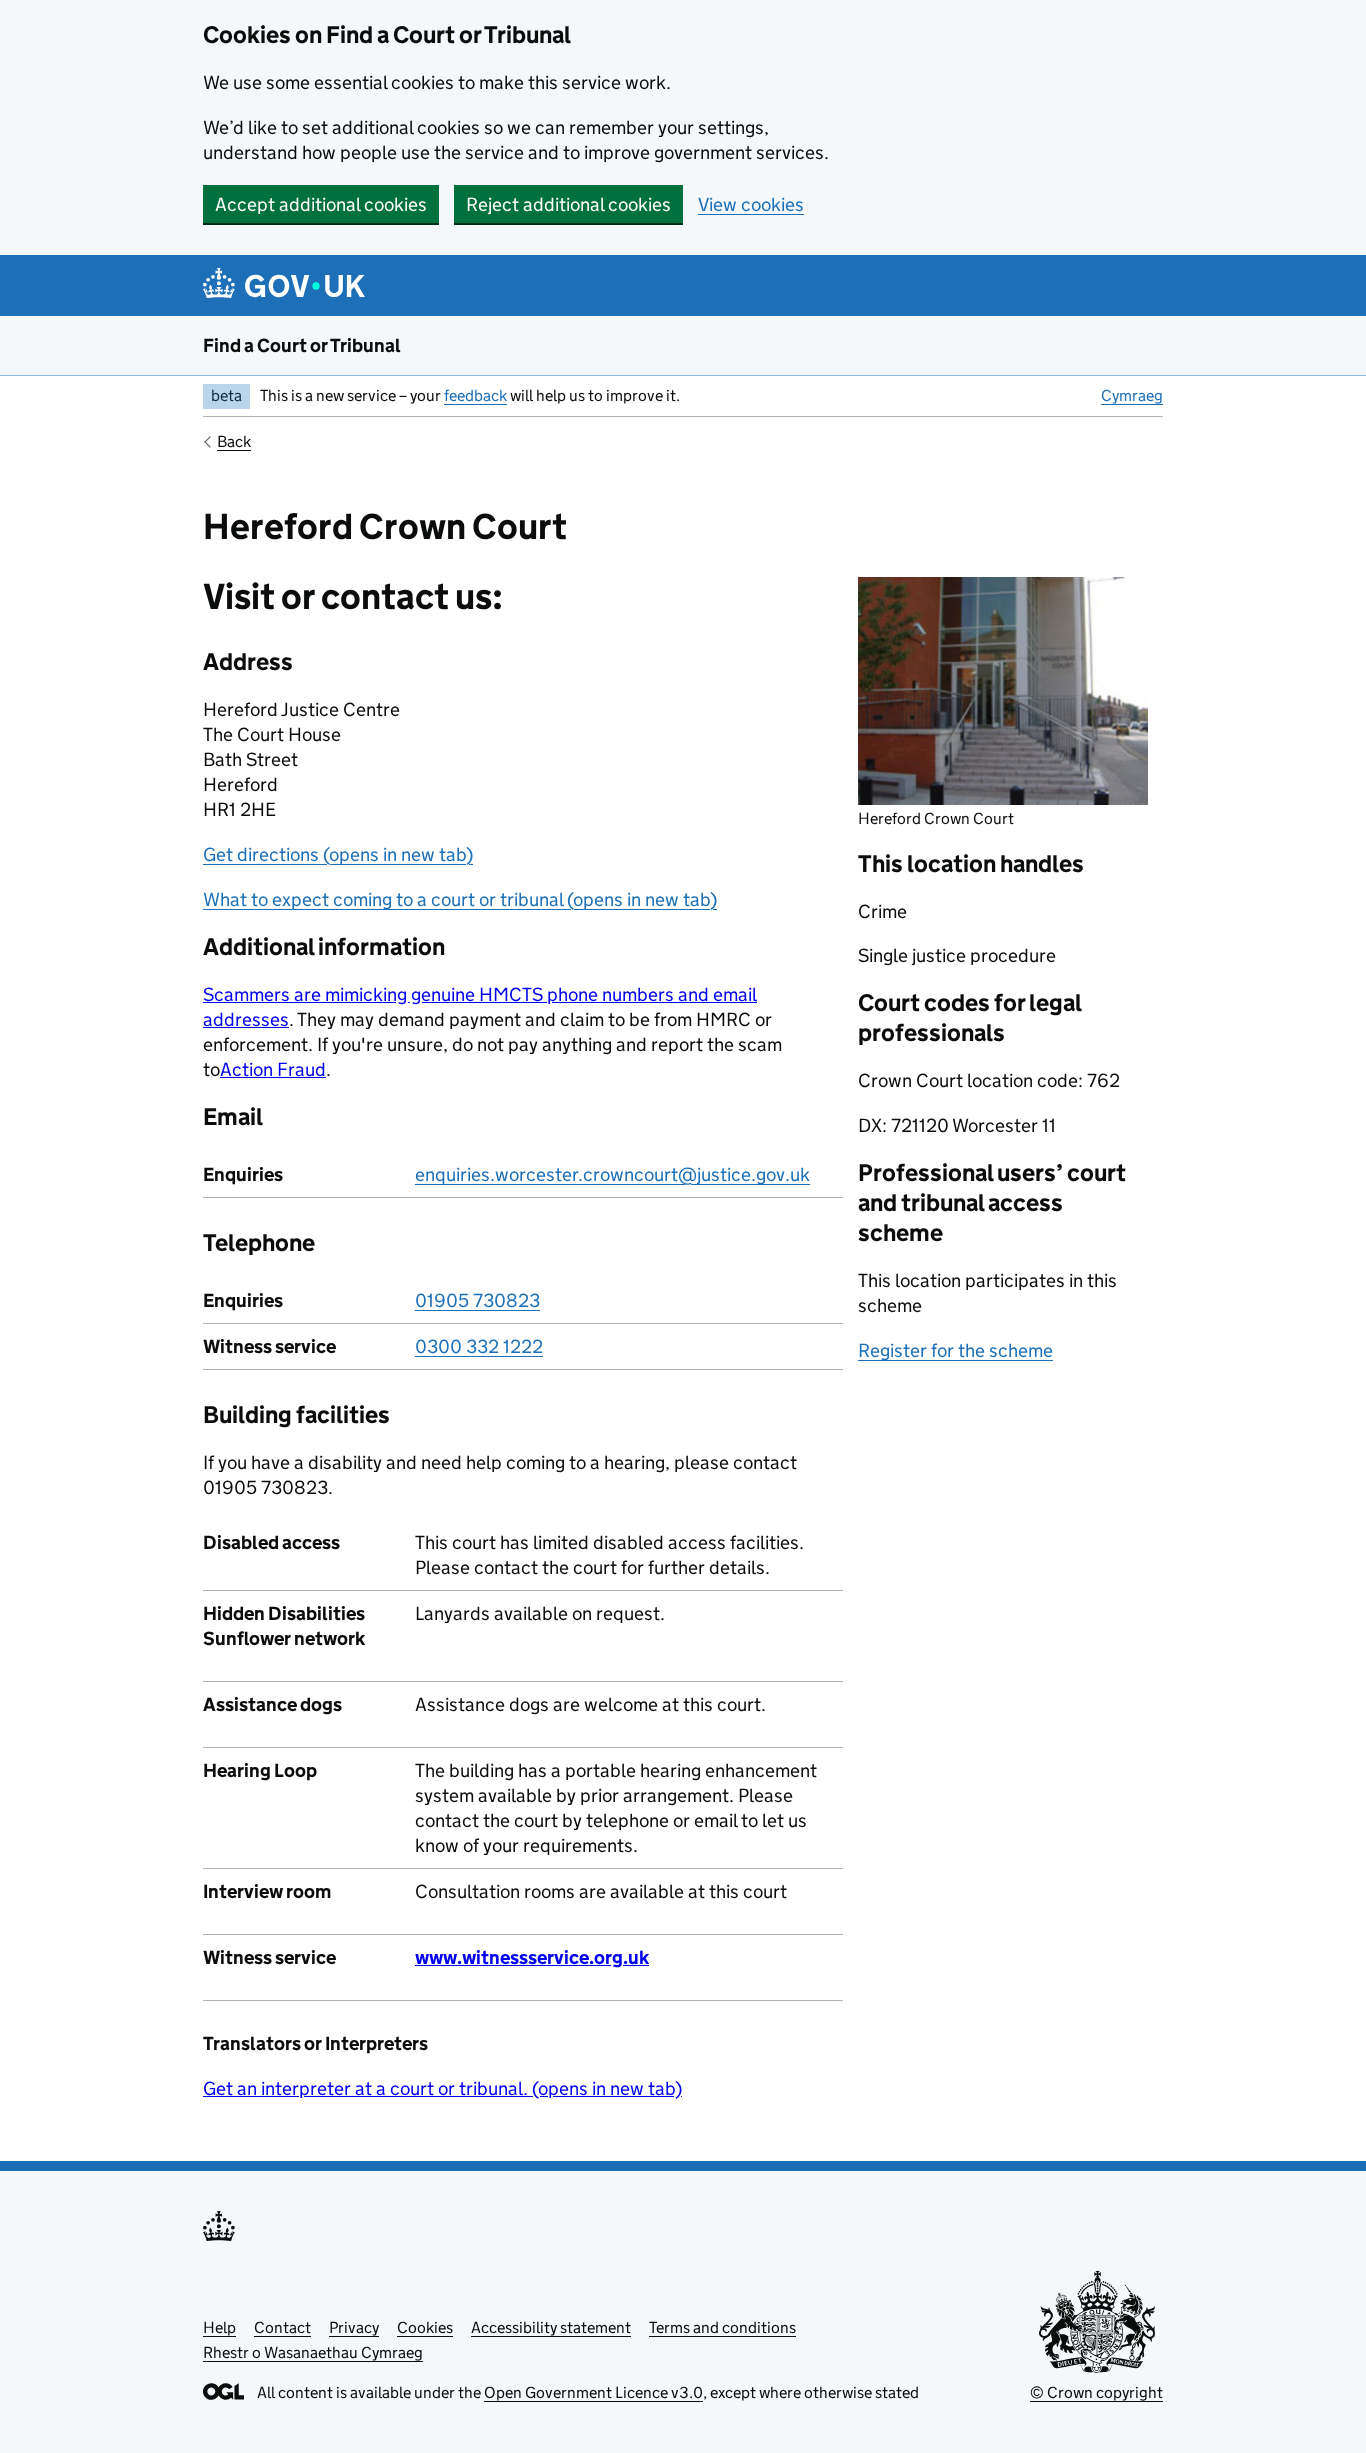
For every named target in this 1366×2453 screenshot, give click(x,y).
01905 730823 (477, 1300)
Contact (282, 2327)
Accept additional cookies (321, 204)
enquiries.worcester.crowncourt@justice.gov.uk (612, 1174)
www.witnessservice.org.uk (532, 1957)
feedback (475, 395)
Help (219, 2327)
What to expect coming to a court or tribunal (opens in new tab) (460, 899)
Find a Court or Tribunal (302, 345)
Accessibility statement (551, 2327)
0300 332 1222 (479, 1346)
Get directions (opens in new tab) (338, 854)
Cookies (425, 2327)
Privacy (354, 2327)
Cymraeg (1132, 395)
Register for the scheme (955, 1350)
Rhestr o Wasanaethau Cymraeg (313, 2352)
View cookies (751, 204)
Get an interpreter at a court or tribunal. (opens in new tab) (442, 2088)
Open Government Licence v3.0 (593, 2392)
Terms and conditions (722, 2327)
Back (234, 441)
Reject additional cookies (568, 204)
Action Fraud (273, 1069)
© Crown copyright (1096, 2392)
